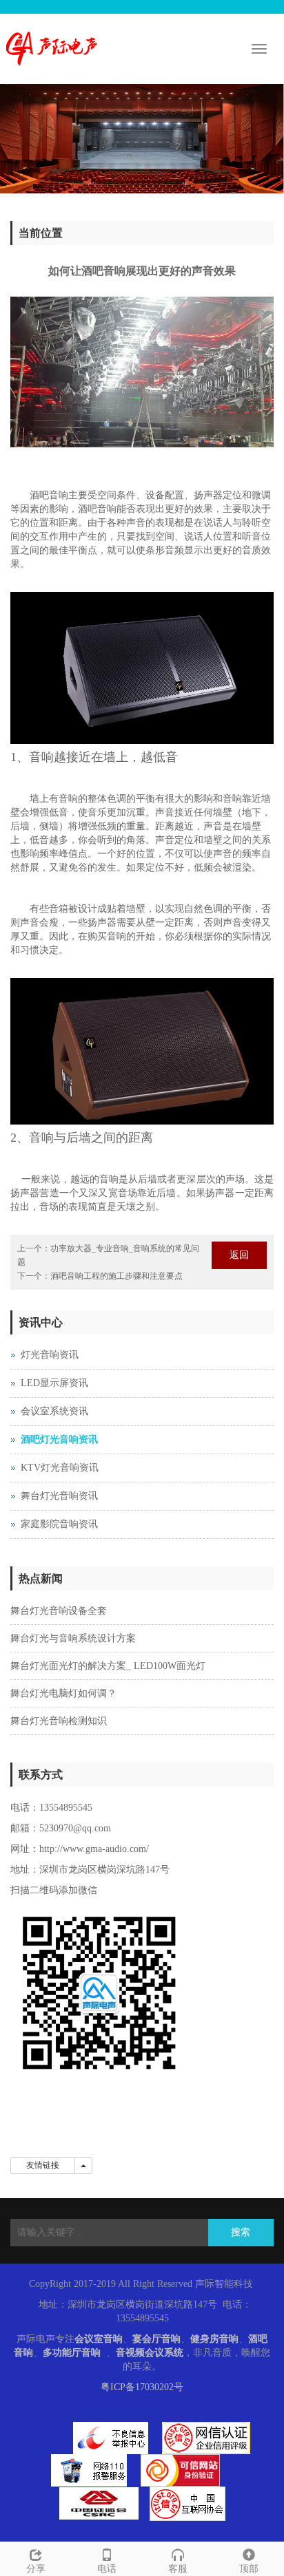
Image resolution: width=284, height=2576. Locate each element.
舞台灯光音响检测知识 (59, 1721)
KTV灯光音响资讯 (60, 1468)
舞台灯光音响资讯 (59, 1496)
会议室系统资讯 (54, 1411)
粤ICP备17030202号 (142, 2387)
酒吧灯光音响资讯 (59, 1439)
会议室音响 (99, 2339)
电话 (107, 2569)
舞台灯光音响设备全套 (59, 1611)
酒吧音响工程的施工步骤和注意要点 (116, 1276)
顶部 (249, 2569)
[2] (142, 139)
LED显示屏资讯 (54, 1383)
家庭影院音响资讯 (59, 1524)
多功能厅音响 (72, 2353)
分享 (36, 2569)
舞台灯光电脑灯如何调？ (63, 1693)
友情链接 (43, 2165)
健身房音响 (214, 2339)
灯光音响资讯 (50, 1355)
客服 (178, 2569)
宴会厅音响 (156, 2339)
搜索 (241, 2232)
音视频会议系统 (150, 2353)
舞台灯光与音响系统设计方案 (73, 1638)
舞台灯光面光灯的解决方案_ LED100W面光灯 (108, 1666)
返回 (239, 1255)
